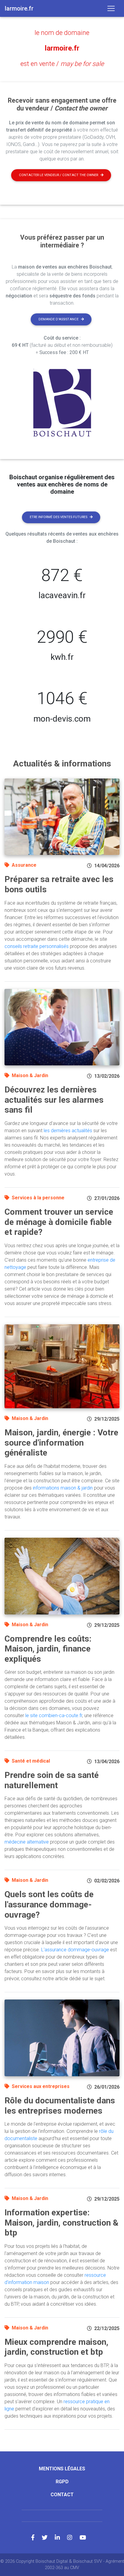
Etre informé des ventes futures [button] (59, 517)
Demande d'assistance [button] (59, 319)
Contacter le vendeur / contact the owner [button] (59, 175)
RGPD (62, 2482)
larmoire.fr (62, 48)
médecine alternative (27, 1842)
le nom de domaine (62, 33)
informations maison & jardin (63, 1488)
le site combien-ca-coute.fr (54, 1715)
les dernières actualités (68, 1131)
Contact (62, 2495)
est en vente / (62, 64)
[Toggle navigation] (111, 8)
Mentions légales (62, 2469)
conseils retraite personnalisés (37, 946)
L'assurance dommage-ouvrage (75, 1950)
